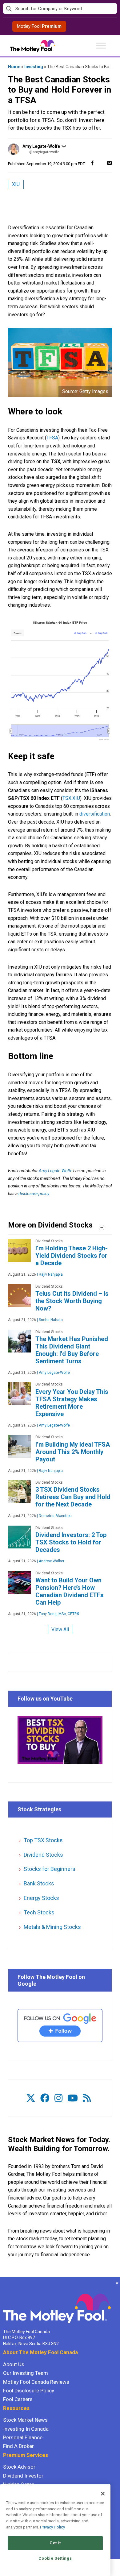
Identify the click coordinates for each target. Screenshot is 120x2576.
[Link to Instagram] (58, 2098)
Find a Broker (18, 2446)
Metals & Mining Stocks (52, 1927)
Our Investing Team (26, 2373)
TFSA (52, 438)
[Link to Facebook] (45, 2098)
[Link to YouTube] (73, 2098)
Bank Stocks (39, 1883)
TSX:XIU (71, 798)
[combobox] (60, 9)
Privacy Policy (52, 2527)
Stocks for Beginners (50, 1869)
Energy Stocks (41, 1898)
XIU (16, 184)
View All (60, 1629)
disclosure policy (34, 1194)
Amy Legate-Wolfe (41, 146)
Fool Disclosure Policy (29, 2391)
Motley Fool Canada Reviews (36, 2382)
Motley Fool (39, 26)
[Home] (3, 2283)
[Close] (103, 2494)
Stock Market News (25, 2420)
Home (14, 67)
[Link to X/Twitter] (31, 2098)
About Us (14, 2364)
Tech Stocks (39, 1912)
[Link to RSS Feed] (87, 2098)
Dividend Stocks (43, 1855)
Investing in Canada (26, 2429)
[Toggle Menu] (101, 46)
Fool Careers (18, 2399)
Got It (55, 2543)
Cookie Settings (55, 2558)
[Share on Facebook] (92, 163)
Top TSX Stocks (43, 1840)
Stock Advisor (19, 2467)
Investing (34, 67)
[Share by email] (109, 163)
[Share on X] (101, 163)
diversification (95, 814)
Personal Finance (23, 2437)
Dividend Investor (23, 2476)
